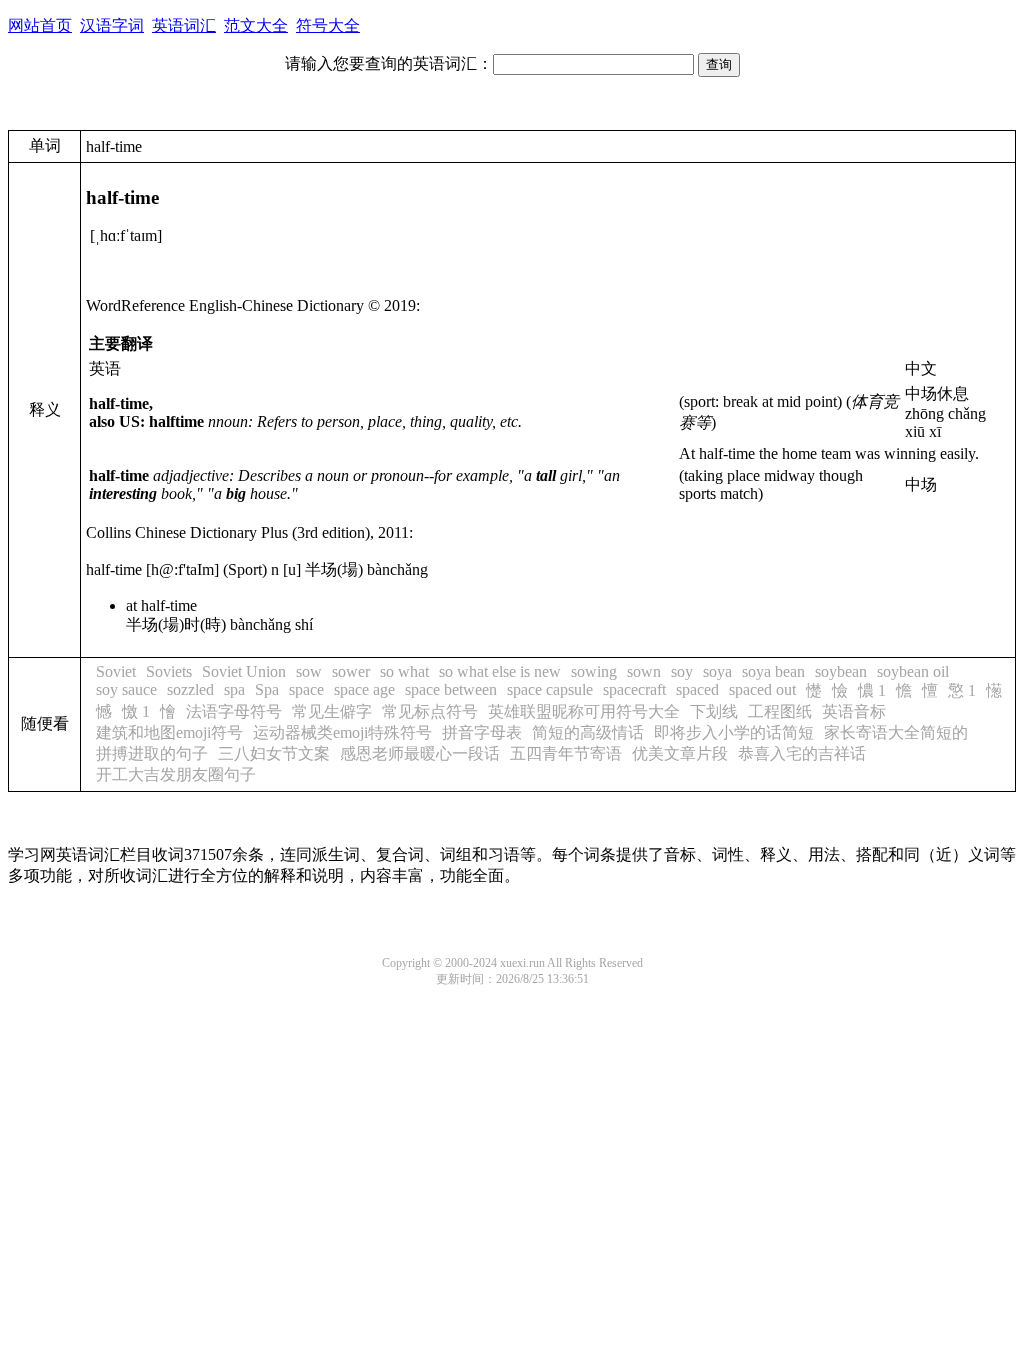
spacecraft (634, 689)
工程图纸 (780, 711)
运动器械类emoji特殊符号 (342, 732)
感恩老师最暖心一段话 (420, 753)
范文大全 (256, 25)
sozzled (190, 689)
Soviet (116, 671)
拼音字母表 (482, 732)
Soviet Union (244, 671)
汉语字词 (112, 25)
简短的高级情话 (588, 732)
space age (364, 689)
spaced (697, 689)
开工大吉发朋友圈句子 (176, 774)
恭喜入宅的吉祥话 (802, 753)
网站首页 (40, 25)
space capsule (550, 689)
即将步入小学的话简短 (734, 732)
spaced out (762, 689)
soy (682, 671)
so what (404, 671)
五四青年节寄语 (566, 753)
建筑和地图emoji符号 (169, 732)
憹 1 (872, 690)
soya (717, 671)
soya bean (773, 671)
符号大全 (328, 25)
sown (644, 671)
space (306, 689)
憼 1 (962, 690)
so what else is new (500, 671)
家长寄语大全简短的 (896, 732)
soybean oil (913, 671)
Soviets (169, 671)
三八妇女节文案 (274, 753)
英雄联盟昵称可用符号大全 (584, 711)
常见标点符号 (430, 711)
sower (351, 671)
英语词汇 (184, 25)
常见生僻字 (332, 711)
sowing (594, 671)
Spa (267, 689)
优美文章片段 (680, 753)
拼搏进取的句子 (152, 753)
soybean (841, 671)
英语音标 (854, 711)
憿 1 (136, 711)
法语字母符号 (234, 711)
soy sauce (126, 689)
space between (451, 689)
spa (234, 689)
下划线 (714, 711)
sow (309, 671)
